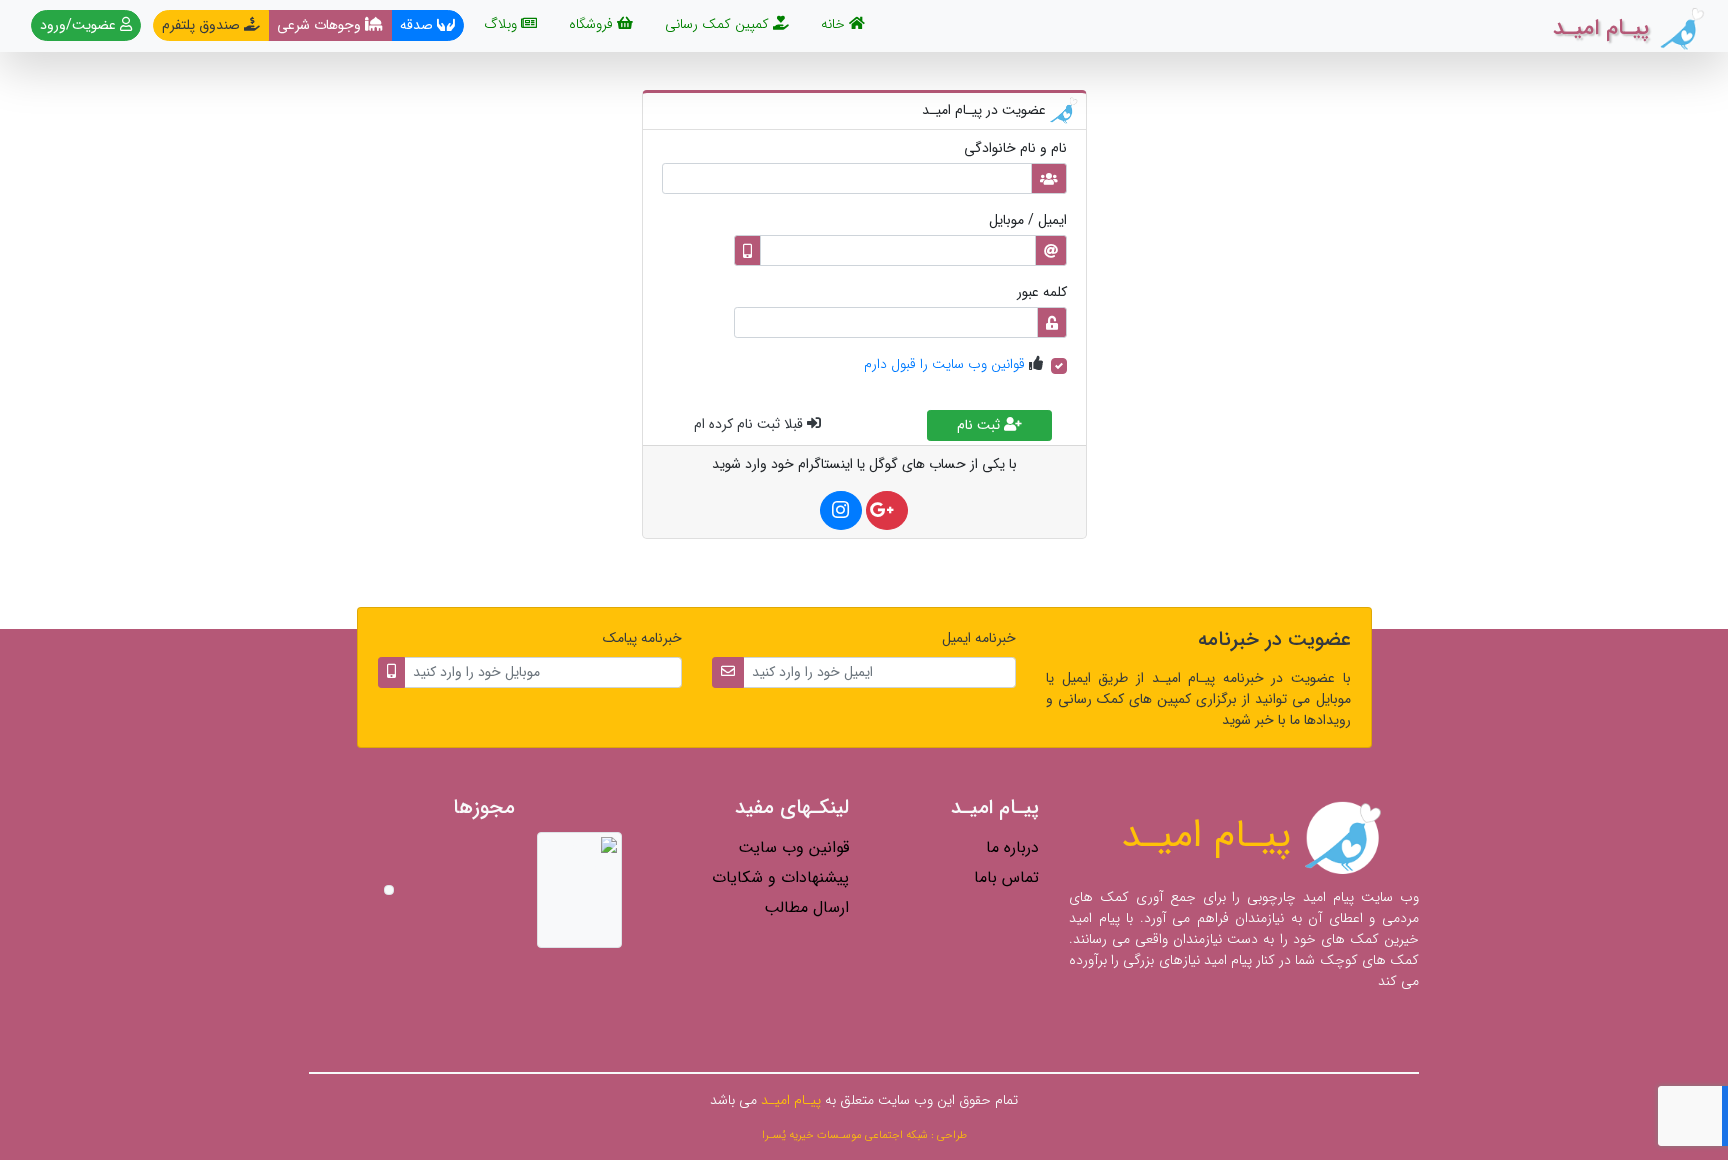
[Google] (887, 510)
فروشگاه (593, 24)
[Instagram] (841, 510)
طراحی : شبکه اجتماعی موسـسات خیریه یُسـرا (864, 1135)
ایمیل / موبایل (1028, 220)
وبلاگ (502, 24)
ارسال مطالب (806, 907)
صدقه (418, 25)
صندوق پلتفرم (203, 25)
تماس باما (1006, 877)
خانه (831, 23)
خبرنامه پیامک (642, 638)
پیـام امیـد (1212, 835)
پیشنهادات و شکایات (780, 877)
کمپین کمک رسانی (719, 24)
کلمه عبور (1042, 292)
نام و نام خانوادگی (1015, 148)
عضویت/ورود (80, 25)
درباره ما (1012, 847)
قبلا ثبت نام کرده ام (750, 424)
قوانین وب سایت (793, 847)
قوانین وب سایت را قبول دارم (944, 364)
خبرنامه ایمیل (979, 638)
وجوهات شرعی (321, 25)
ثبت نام (980, 425)
